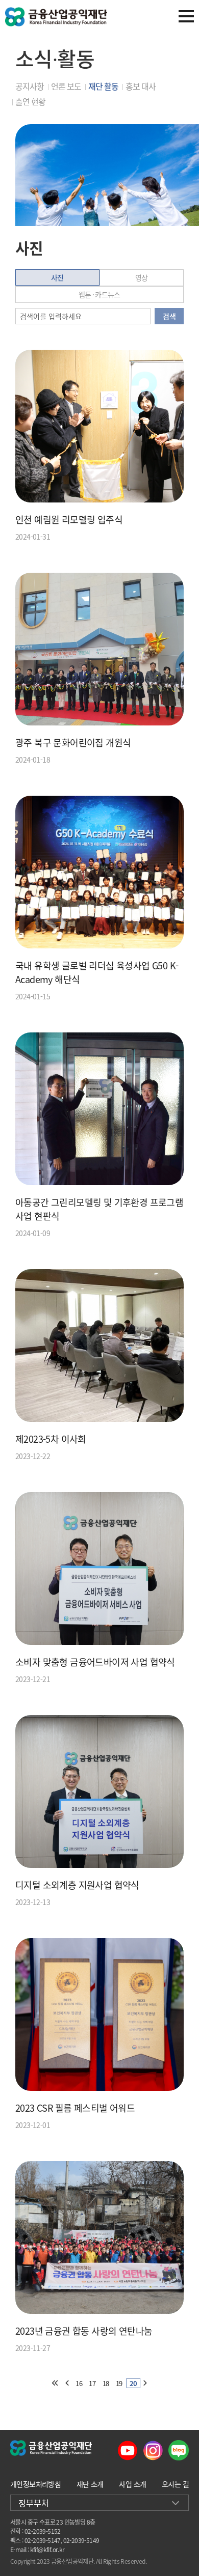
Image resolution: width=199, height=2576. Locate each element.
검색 (169, 316)
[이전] (67, 2383)
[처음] (55, 2383)
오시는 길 (175, 2484)
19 (119, 2383)
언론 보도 (66, 86)
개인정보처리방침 (35, 2484)
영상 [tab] (142, 277)
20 (133, 2383)
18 (106, 2383)
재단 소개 (90, 2484)
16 (79, 2383)
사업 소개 (132, 2484)
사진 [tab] (57, 277)
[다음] (145, 2383)
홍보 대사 (141, 86)
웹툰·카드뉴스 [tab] (99, 294)
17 (92, 2383)
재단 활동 (103, 86)
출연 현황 (30, 101)
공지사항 (30, 86)
